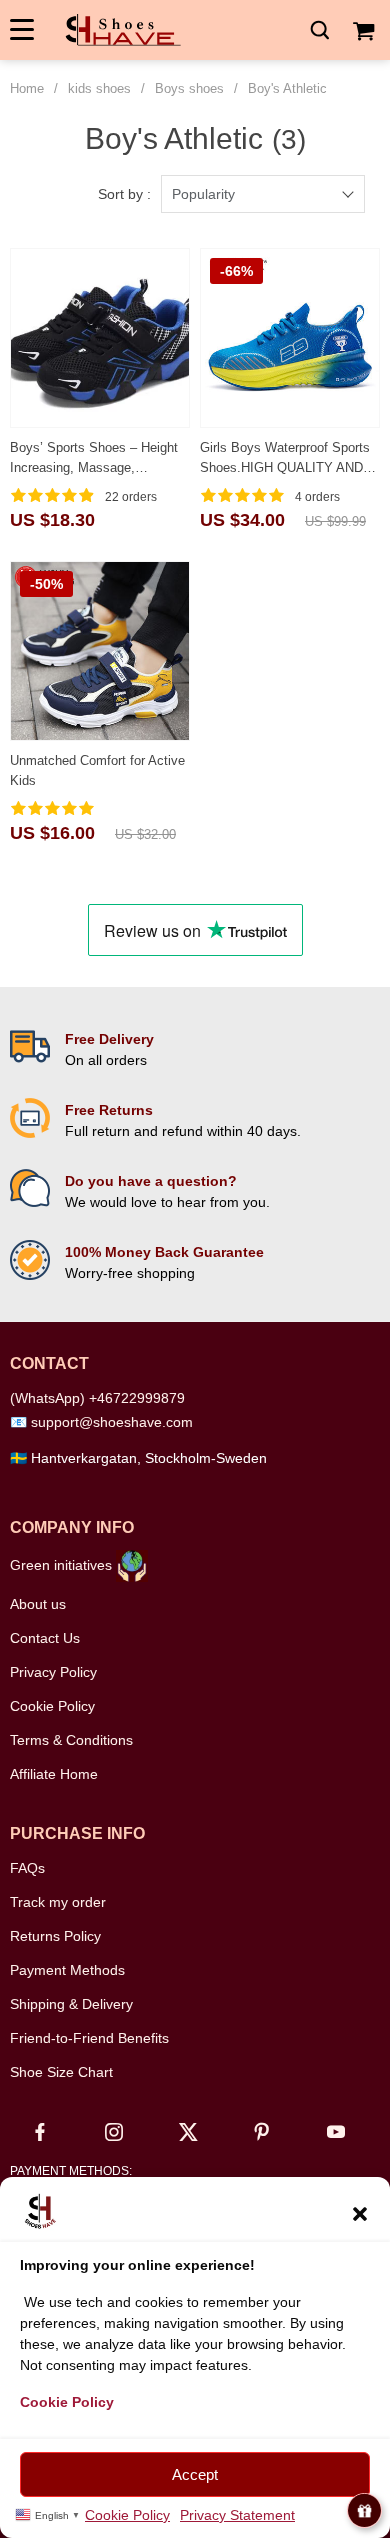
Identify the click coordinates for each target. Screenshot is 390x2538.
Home (27, 88)
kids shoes (99, 88)
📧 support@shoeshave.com (101, 1422)
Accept (195, 2474)
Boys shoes (189, 88)
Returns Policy (55, 1936)
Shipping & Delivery (71, 2004)
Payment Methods (67, 1970)
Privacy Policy (53, 1672)
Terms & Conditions (71, 1740)
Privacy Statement (237, 2515)
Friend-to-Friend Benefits (89, 2038)
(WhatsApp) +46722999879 (97, 1398)
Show (364, 2510)
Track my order (58, 1902)
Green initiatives (63, 1565)
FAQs (27, 1868)
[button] (360, 2212)
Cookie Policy (127, 2515)
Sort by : (124, 194)
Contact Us (45, 1638)
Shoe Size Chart (61, 2072)
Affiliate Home (54, 1774)
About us (38, 1604)
